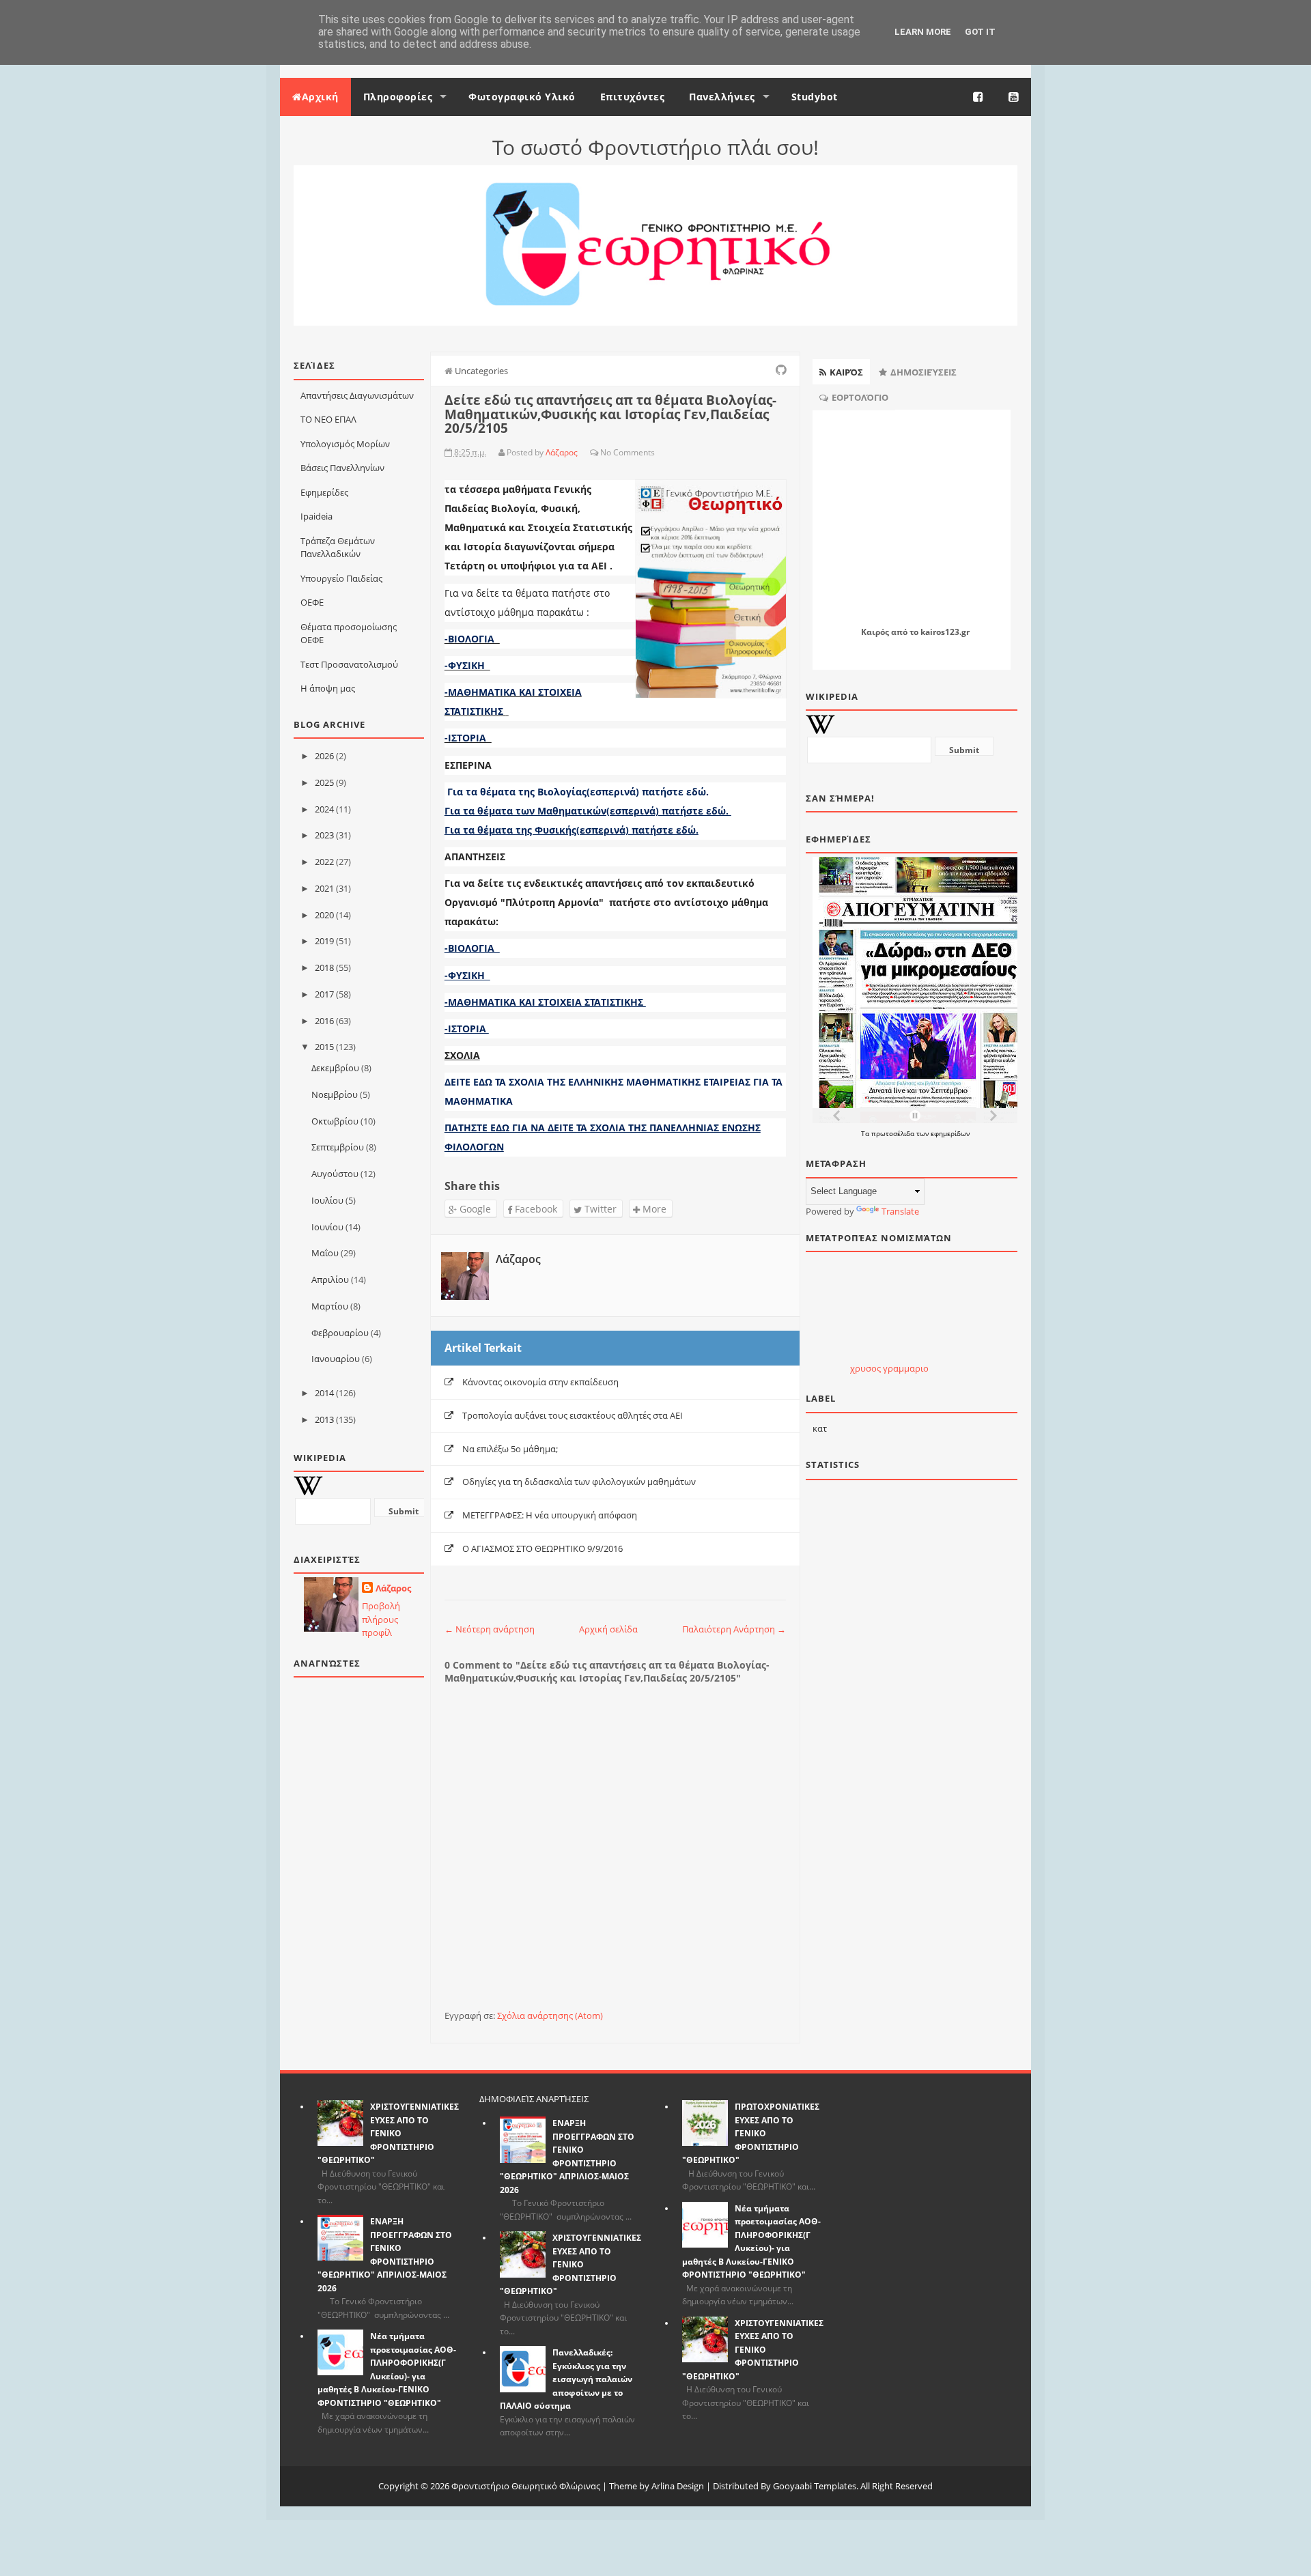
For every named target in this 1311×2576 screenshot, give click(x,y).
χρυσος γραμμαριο (889, 1368)
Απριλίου (330, 1279)
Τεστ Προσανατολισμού (349, 664)
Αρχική (320, 97)
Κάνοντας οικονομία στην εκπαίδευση (540, 1382)
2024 (324, 809)
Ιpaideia (316, 516)
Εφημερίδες (324, 492)
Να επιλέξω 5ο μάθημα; (510, 1449)
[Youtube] (1014, 97)
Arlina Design (678, 2486)
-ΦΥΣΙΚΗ (467, 665)
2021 (324, 888)
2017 (324, 994)
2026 (324, 756)
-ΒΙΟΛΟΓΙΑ (472, 639)
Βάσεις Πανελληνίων (342, 468)
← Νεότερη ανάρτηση (490, 1629)
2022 (324, 862)
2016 (324, 1021)
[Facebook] (978, 97)
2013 (324, 1419)
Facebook (535, 1209)
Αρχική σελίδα (608, 1629)
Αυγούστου (335, 1174)
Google (474, 1209)
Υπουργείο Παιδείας (341, 578)
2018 (324, 967)
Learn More (923, 32)
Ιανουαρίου (336, 1359)
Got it (980, 32)
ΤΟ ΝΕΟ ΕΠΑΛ (328, 419)
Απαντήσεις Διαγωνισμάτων (357, 395)
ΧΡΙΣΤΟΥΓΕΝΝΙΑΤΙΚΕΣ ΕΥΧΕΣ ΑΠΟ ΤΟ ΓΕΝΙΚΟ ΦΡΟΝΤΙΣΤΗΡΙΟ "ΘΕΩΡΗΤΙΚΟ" (388, 2133)
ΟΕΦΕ (312, 602)
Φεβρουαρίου (340, 1333)
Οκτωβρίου (335, 1121)
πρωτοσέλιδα (894, 1133)
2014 (324, 1393)
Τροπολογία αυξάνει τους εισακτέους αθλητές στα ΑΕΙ (573, 1415)
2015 (324, 1047)
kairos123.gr (945, 632)
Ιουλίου (327, 1200)
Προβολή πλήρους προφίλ (381, 1619)
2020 (324, 915)
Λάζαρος (393, 1588)
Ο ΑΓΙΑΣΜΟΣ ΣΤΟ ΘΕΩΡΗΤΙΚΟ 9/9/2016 (542, 1548)
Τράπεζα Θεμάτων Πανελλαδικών (338, 548)
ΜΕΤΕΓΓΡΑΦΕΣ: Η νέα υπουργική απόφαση (550, 1515)
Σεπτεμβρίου (338, 1147)
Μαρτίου (330, 1306)
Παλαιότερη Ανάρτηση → (734, 1629)
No (606, 452)
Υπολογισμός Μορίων (345, 444)
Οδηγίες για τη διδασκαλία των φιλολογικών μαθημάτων (579, 1482)
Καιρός (875, 632)
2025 (324, 782)
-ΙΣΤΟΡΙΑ (468, 738)
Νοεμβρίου (335, 1094)
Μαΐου (325, 1253)
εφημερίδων (950, 1133)
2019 (324, 941)
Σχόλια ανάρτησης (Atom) (550, 2015)
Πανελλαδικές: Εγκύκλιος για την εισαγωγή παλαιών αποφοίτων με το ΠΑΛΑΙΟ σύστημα (566, 2379)
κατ (820, 1428)
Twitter (599, 1209)
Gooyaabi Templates (815, 2486)
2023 (324, 835)
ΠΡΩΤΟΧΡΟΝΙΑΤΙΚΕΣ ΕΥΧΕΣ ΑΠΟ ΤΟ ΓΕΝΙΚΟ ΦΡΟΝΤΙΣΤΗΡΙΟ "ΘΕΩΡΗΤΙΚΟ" (751, 2133)
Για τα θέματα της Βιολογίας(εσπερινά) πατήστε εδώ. (578, 792)
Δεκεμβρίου (335, 1068)
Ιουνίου (327, 1227)
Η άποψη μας (328, 688)
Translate (900, 1211)
